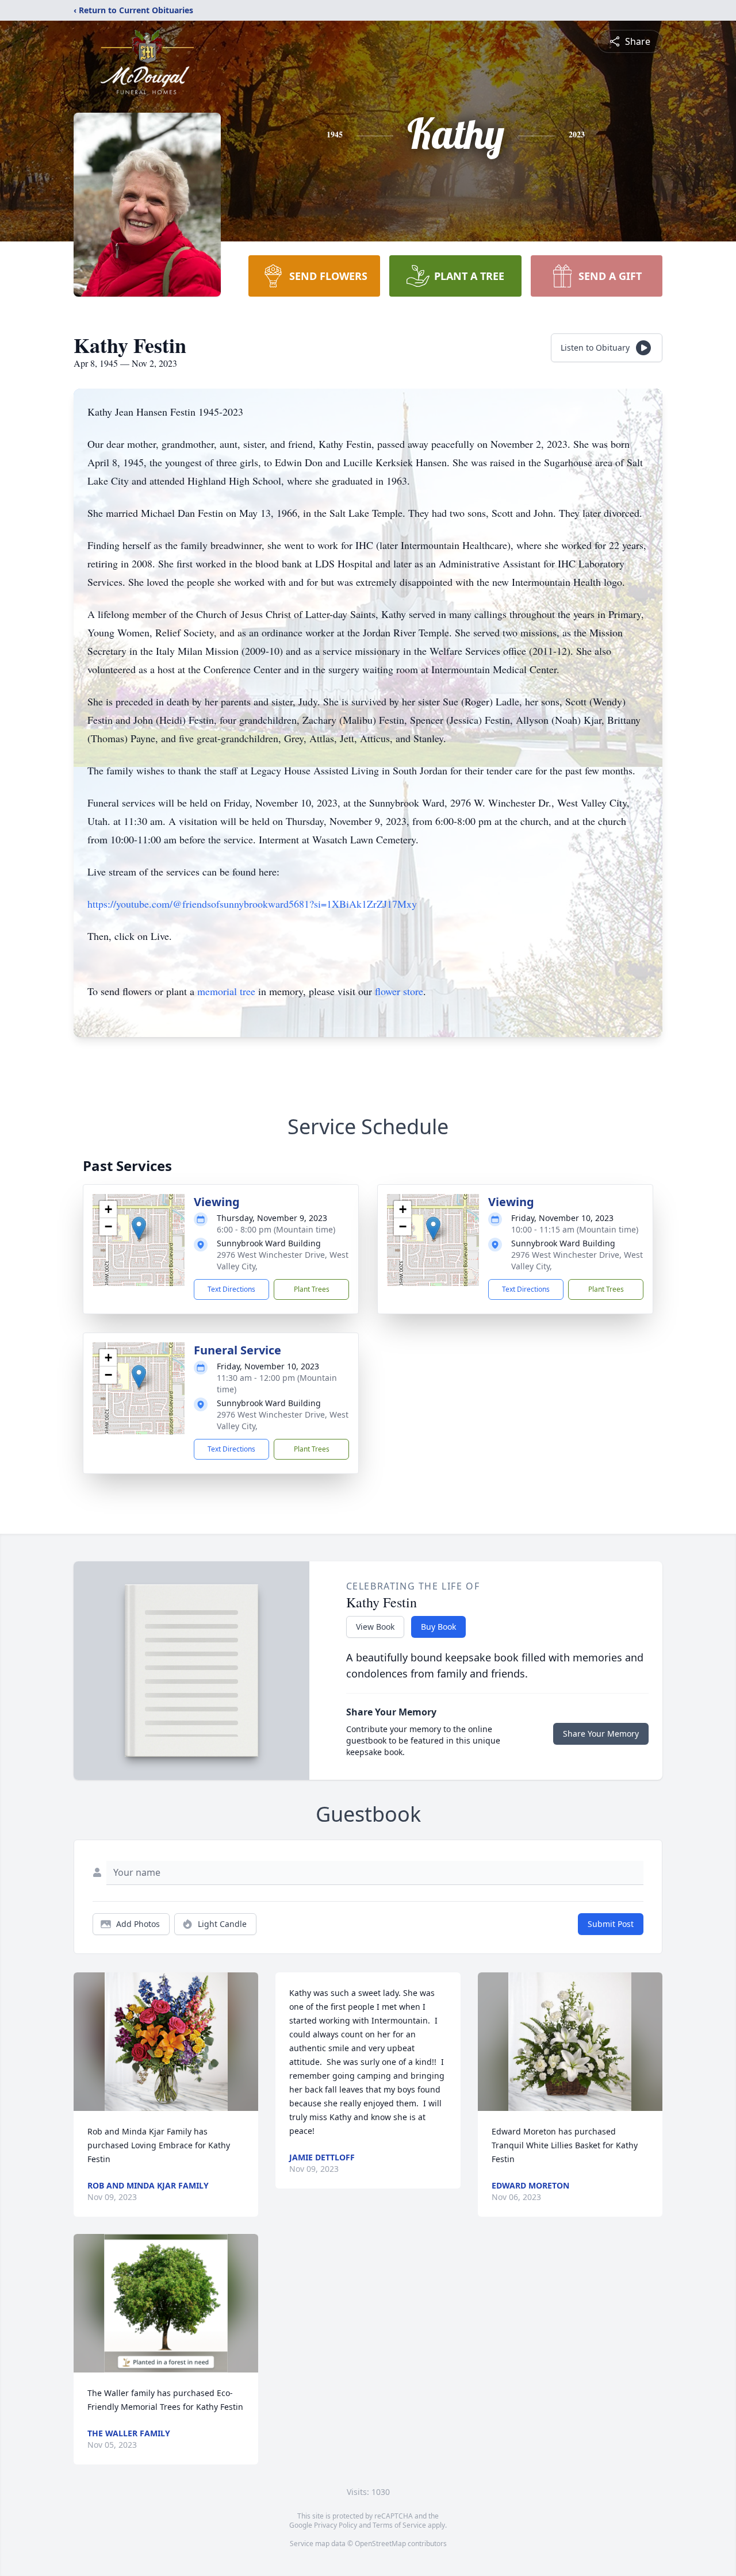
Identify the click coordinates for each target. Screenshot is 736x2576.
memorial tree (226, 991)
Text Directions (231, 1289)
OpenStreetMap (380, 2544)
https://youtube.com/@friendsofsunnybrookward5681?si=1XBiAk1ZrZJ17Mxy (252, 904)
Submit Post (611, 1924)
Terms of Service (399, 2525)
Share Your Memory (601, 1734)
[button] (139, 1228)
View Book (375, 1627)
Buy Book (438, 1627)
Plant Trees (312, 1289)
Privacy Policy (336, 2525)
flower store (399, 991)
